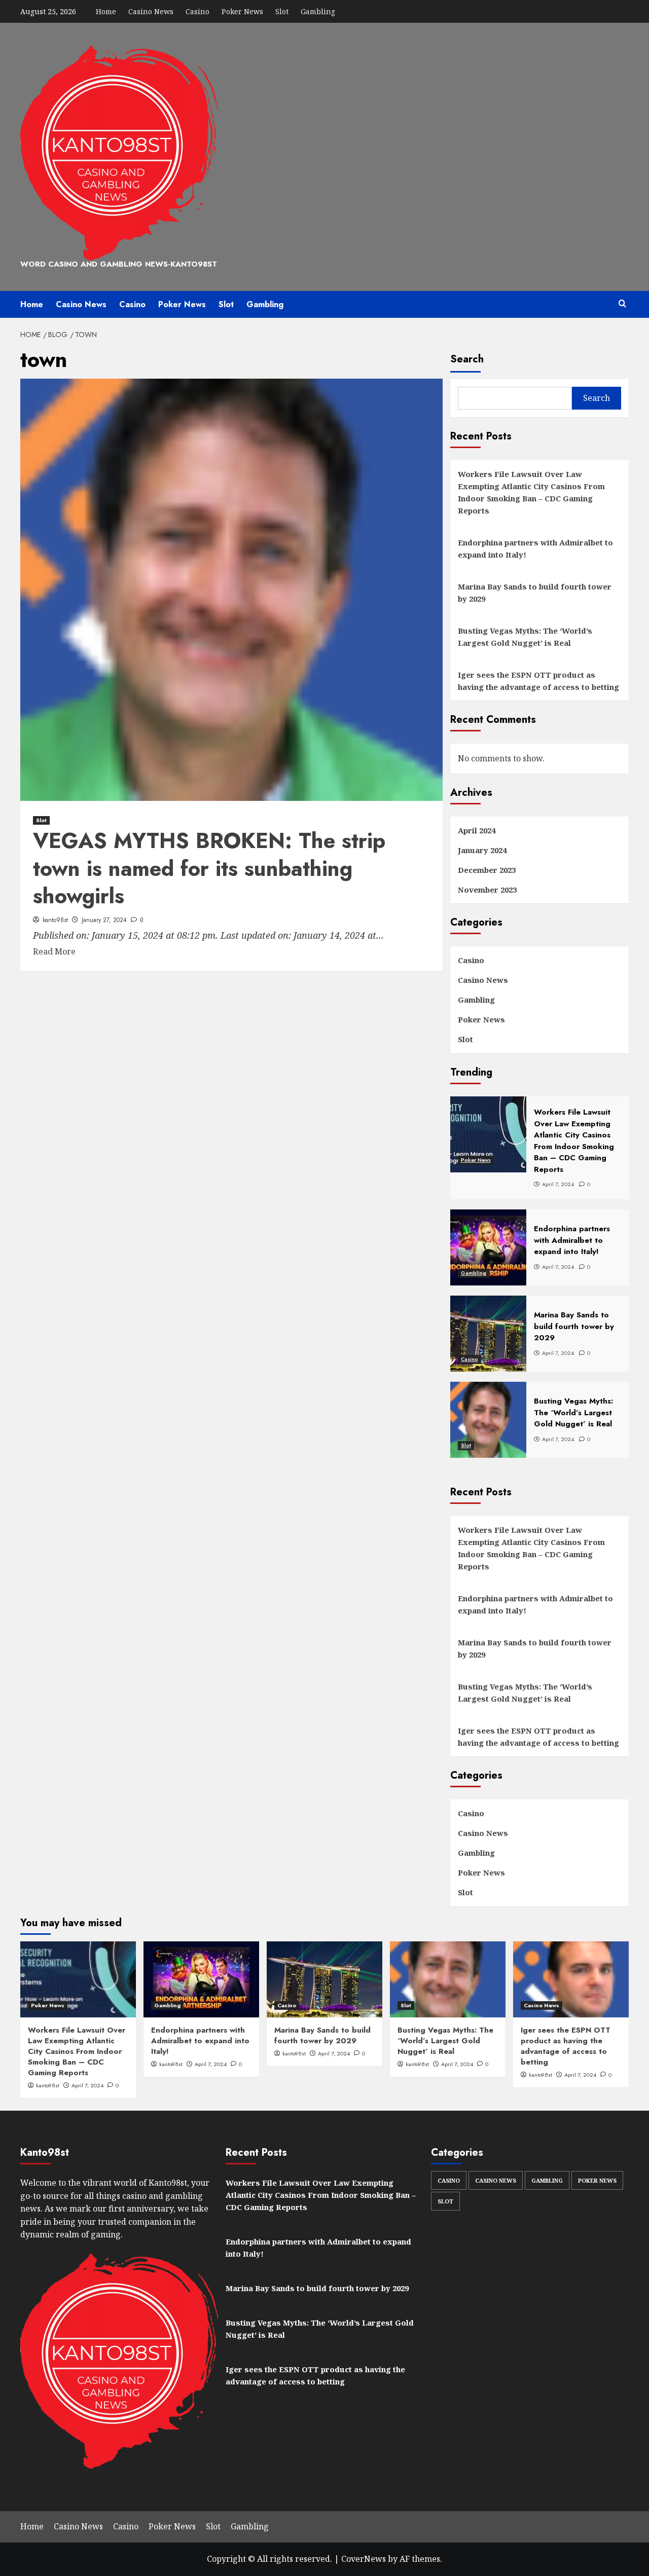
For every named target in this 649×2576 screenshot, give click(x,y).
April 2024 (477, 830)
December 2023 (487, 870)
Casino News (151, 11)
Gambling (318, 11)
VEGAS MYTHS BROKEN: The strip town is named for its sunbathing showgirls (209, 868)
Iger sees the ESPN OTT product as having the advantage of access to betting (538, 681)
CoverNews (364, 2559)
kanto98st (55, 920)
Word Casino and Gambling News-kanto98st (119, 264)
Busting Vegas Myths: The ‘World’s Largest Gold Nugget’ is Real (525, 637)
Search (467, 359)
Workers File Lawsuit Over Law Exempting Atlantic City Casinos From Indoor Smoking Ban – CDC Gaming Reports (531, 492)
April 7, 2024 (87, 2085)
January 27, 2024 (104, 920)
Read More (54, 951)
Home (106, 11)
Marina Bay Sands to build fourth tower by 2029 (535, 593)
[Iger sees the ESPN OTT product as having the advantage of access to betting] (571, 1979)
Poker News (242, 11)
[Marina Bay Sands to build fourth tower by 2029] (324, 1979)
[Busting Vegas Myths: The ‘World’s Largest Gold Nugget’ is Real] (448, 1979)
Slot (282, 11)
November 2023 (487, 890)
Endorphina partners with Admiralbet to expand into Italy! (535, 548)
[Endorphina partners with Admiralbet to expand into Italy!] (201, 1979)
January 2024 (482, 850)
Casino (197, 11)
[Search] (622, 304)
